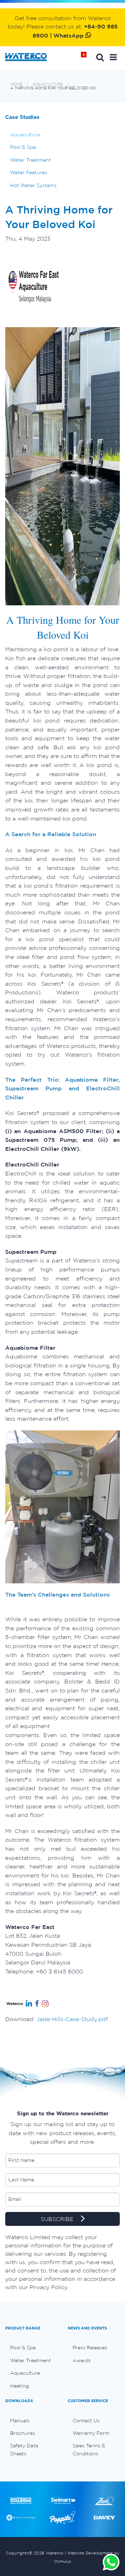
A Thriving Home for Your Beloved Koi (53, 88)
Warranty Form (91, 2433)
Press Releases (90, 2348)
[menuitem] (31, 2348)
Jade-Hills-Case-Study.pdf (72, 2019)
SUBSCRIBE (58, 2219)
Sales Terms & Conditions (89, 2449)
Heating (19, 2386)
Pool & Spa (23, 147)
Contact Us (86, 2421)
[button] (113, 57)
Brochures (23, 2433)
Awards (82, 2360)
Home (86, 57)
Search (100, 57)
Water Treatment (31, 160)
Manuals (20, 2421)
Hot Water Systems (33, 185)
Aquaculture (48, 84)
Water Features (29, 172)
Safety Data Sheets (24, 2449)
